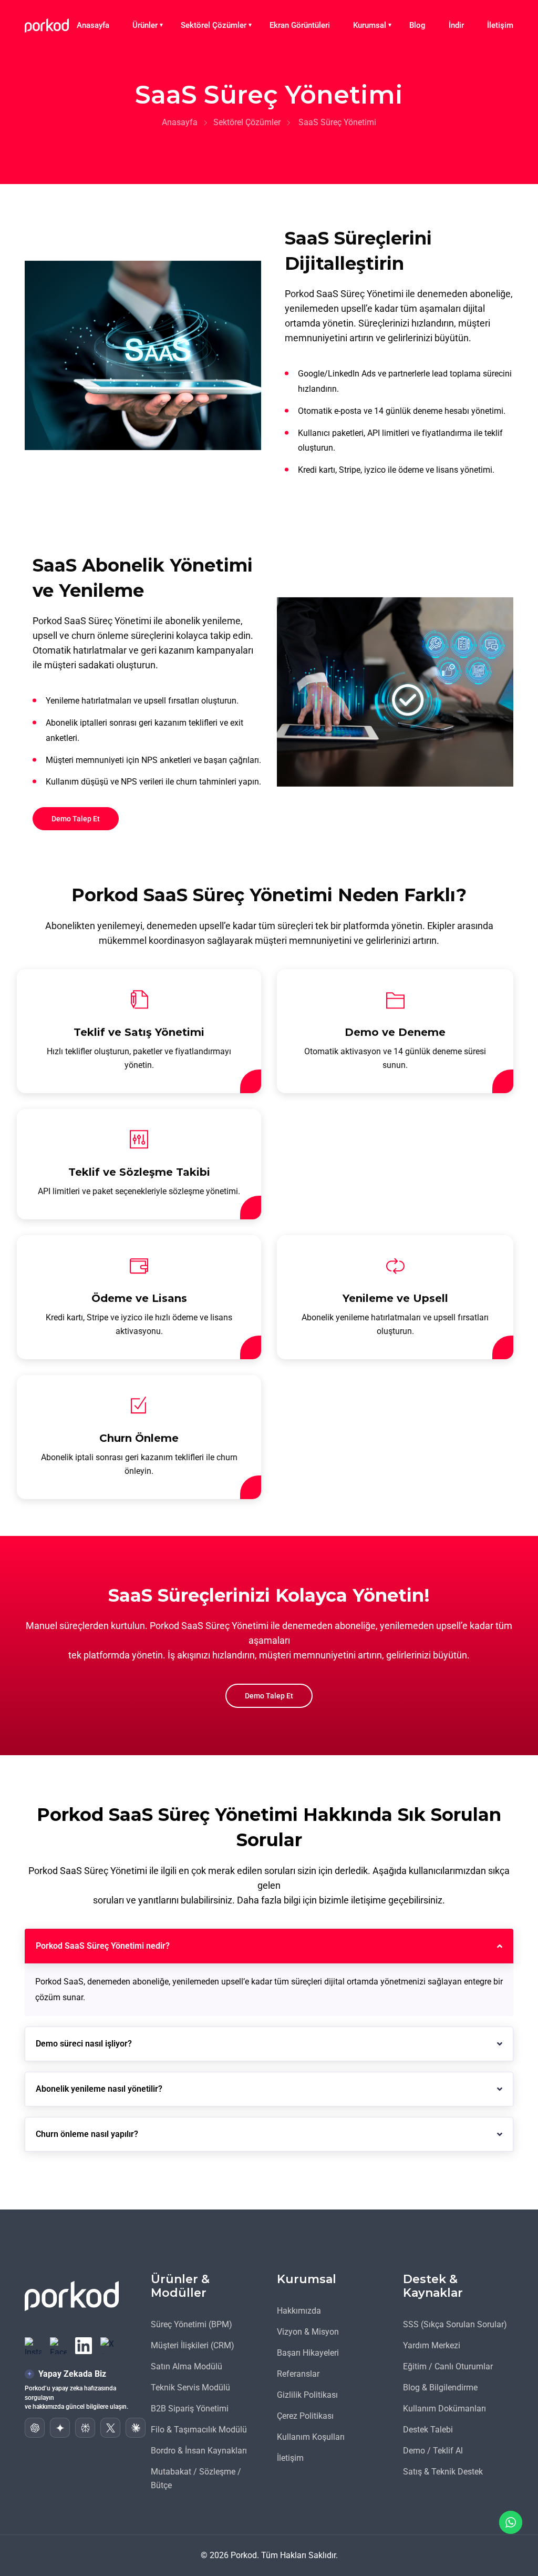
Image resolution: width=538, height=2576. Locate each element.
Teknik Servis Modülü (190, 2387)
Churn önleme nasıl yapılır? (87, 2134)
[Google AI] (60, 2428)
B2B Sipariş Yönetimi (190, 2409)
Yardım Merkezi (432, 2345)
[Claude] (136, 2428)
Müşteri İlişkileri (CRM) (193, 2345)
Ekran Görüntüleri (300, 25)
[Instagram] (33, 2346)
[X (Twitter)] (109, 2346)
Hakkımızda (299, 2311)
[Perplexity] (85, 2428)
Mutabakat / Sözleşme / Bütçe (196, 2478)
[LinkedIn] (84, 2346)
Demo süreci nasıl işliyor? (84, 2044)
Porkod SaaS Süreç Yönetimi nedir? (103, 1946)
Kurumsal (370, 25)
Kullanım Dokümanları (444, 2409)
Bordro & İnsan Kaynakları (199, 2451)
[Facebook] (58, 2346)
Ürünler (145, 25)
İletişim (500, 25)
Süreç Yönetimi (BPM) (192, 2324)
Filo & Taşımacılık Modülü (199, 2430)
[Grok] (110, 2428)
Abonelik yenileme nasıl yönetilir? (99, 2089)
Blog (417, 25)
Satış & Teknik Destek (443, 2472)
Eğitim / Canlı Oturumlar (448, 2366)
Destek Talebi (428, 2430)
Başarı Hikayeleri (308, 2353)
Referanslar (298, 2374)
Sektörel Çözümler (214, 25)
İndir (456, 25)
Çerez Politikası (305, 2416)
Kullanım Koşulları (311, 2437)
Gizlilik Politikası (307, 2395)
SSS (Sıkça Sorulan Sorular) (455, 2324)
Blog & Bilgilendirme (440, 2387)
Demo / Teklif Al (433, 2451)
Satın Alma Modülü (187, 2366)
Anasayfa (93, 25)
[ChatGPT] (35, 2428)
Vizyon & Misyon (308, 2332)
